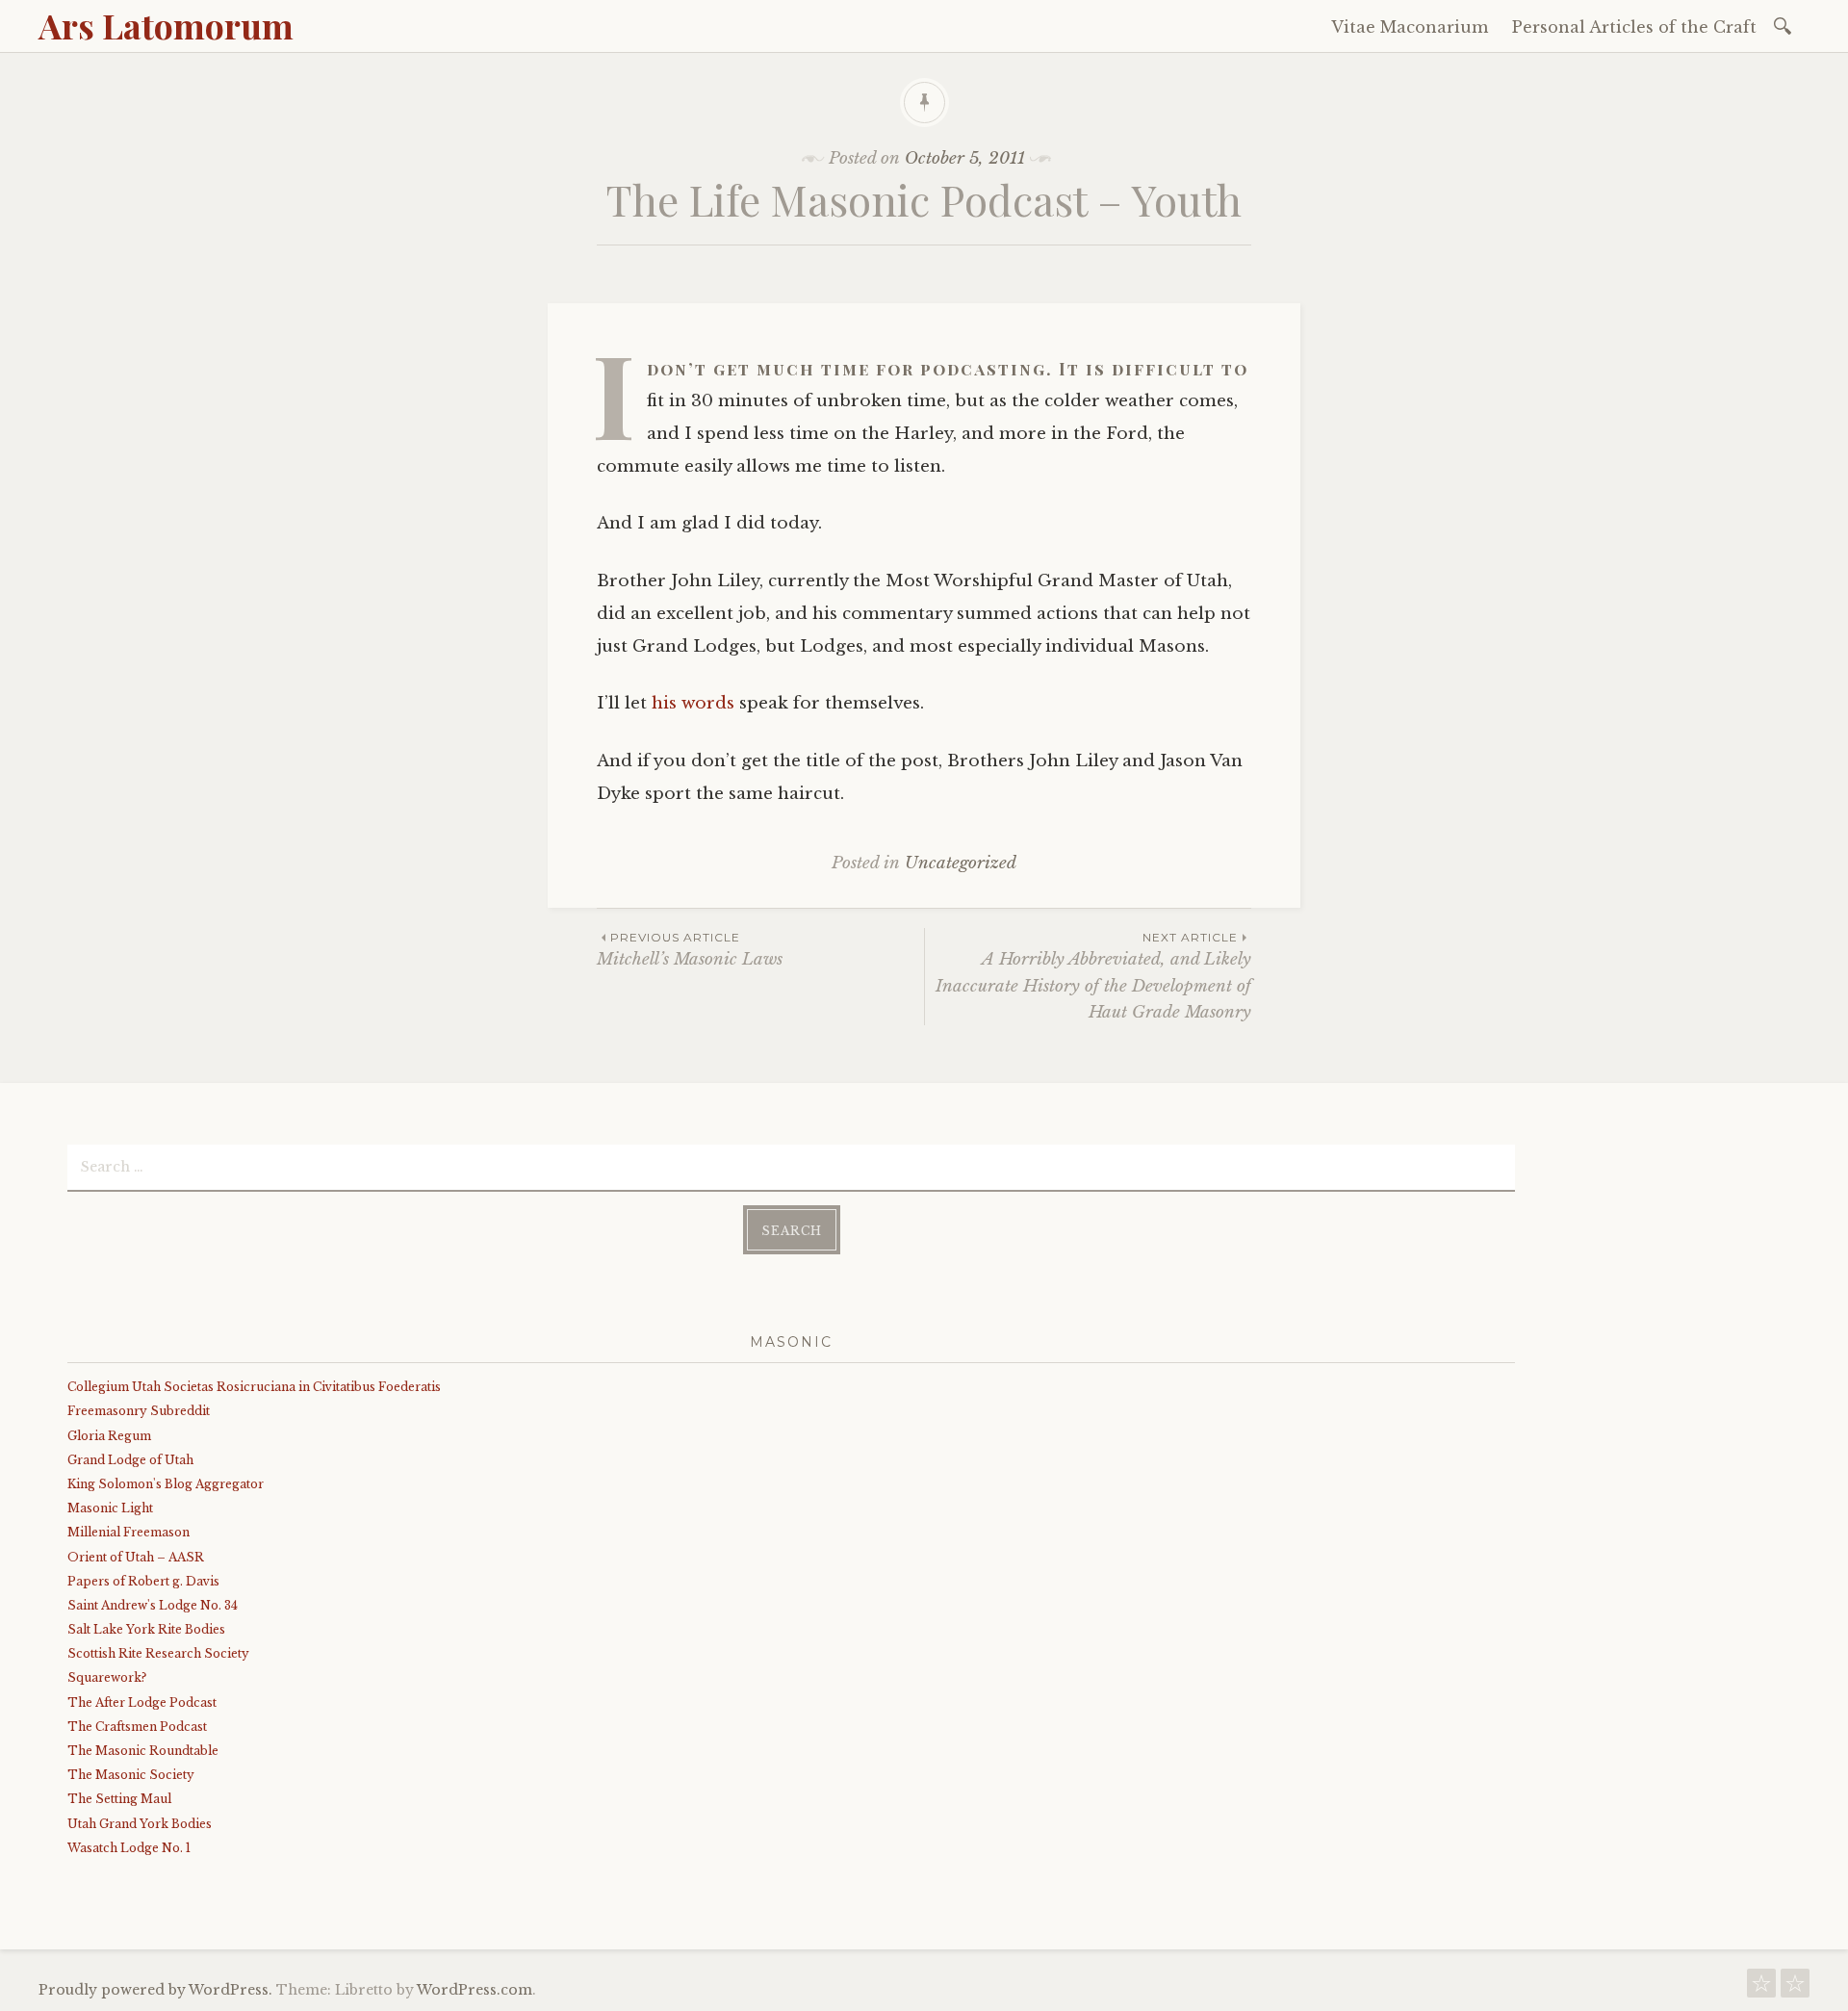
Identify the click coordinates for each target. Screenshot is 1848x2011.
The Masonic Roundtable (143, 1751)
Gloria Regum (109, 1436)
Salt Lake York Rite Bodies (146, 1629)
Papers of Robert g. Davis (143, 1581)
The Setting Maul (119, 1799)
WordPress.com (475, 1990)
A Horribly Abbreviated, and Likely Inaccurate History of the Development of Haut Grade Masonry (1093, 976)
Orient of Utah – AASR (136, 1557)
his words (693, 703)
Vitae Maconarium (1410, 27)
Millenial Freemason (128, 1532)
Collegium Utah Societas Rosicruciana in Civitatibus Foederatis (254, 1387)
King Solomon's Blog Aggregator (166, 1484)
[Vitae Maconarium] (1761, 1988)
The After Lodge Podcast (142, 1702)
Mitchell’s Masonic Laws (690, 950)
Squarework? (107, 1677)
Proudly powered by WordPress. (155, 1990)
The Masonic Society (131, 1775)
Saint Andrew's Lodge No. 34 (153, 1605)
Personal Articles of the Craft (1634, 27)
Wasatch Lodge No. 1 (129, 1848)
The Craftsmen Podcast (137, 1727)
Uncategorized (961, 863)
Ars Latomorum (166, 25)
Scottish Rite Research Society (158, 1653)
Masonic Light (110, 1508)
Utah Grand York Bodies (140, 1824)
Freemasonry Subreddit (139, 1411)
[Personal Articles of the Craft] (1795, 1988)
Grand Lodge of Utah (130, 1460)
